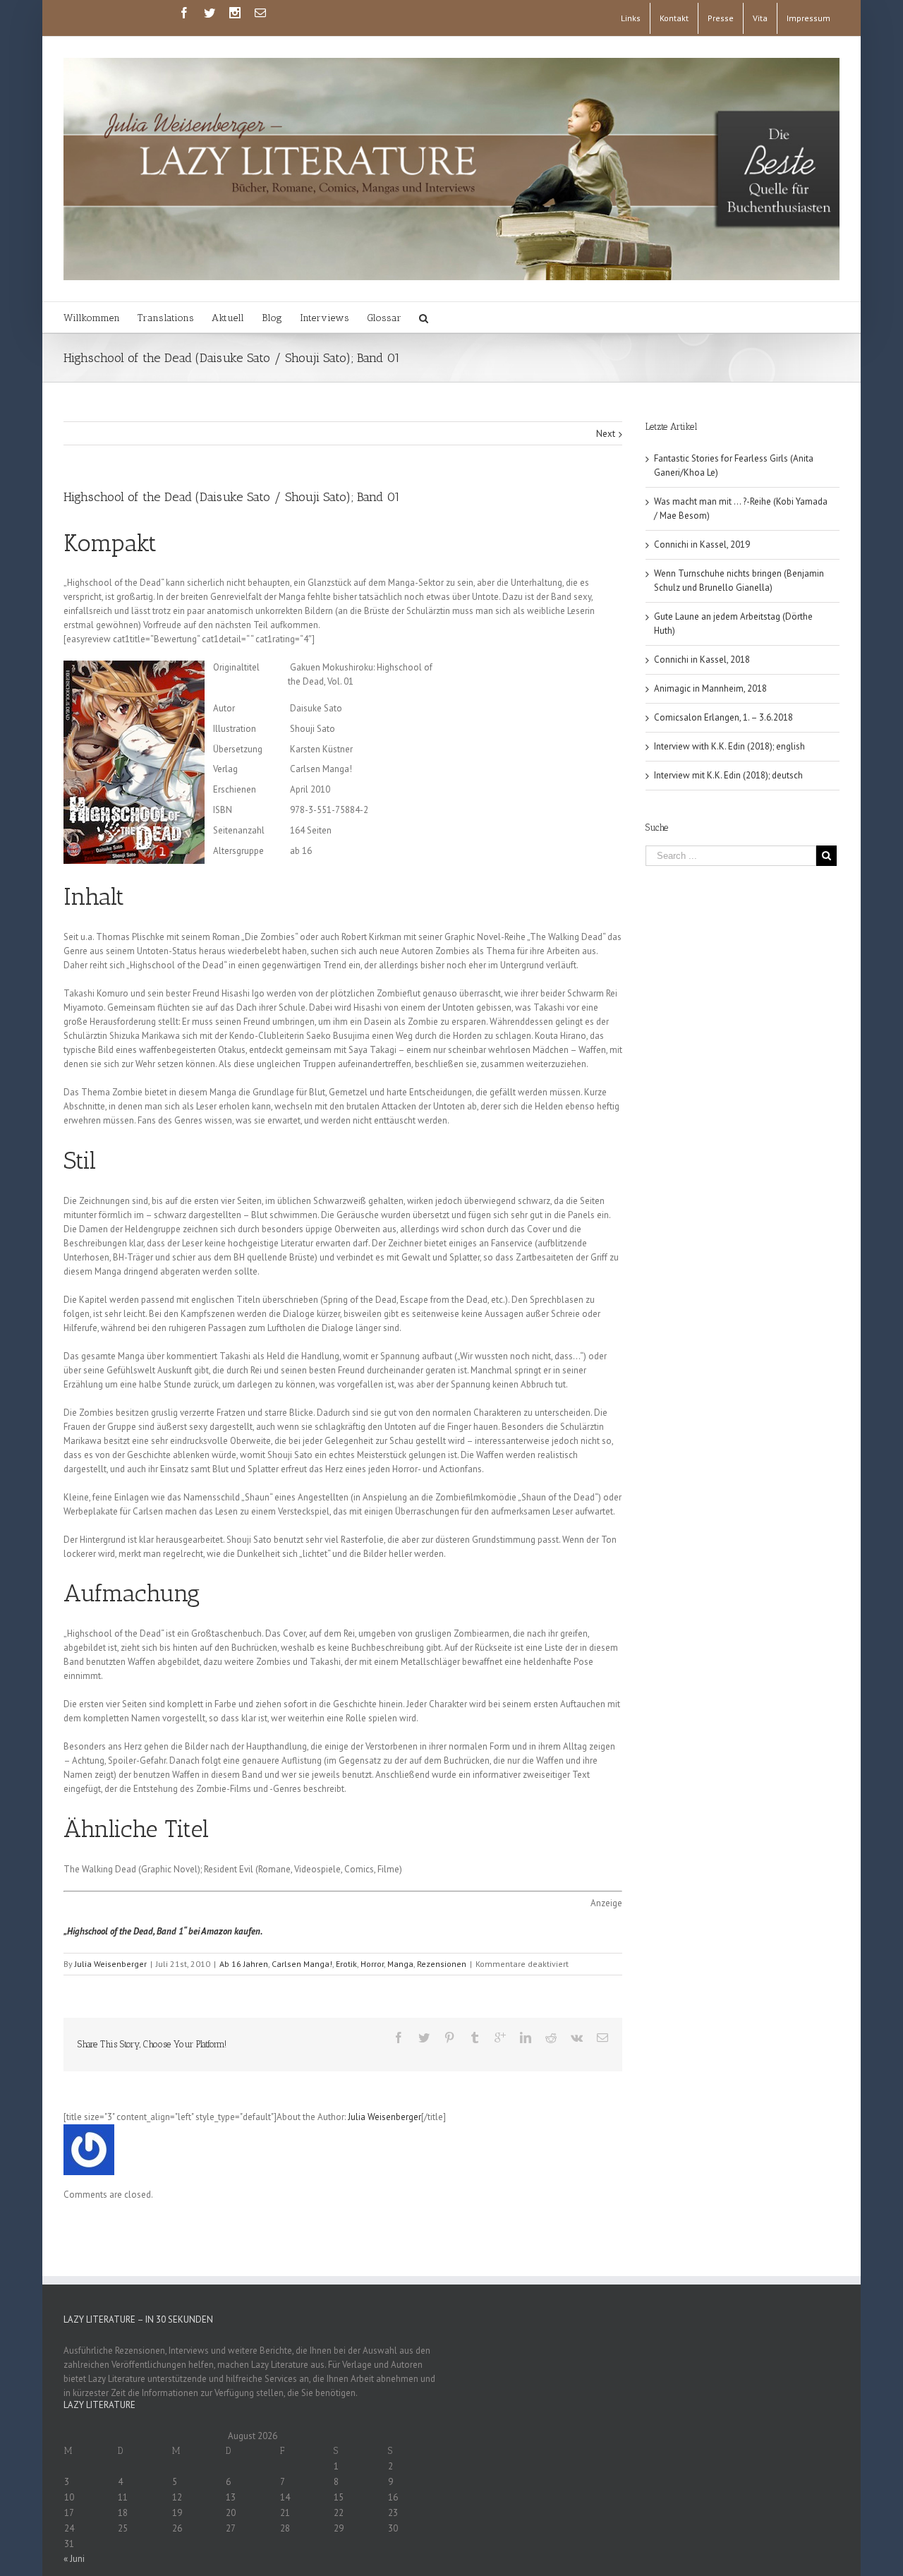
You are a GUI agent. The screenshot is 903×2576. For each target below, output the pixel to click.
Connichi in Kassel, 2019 (702, 544)
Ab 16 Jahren (244, 1964)
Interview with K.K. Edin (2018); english (729, 746)
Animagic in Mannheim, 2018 (710, 688)
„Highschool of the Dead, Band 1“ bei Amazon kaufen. (163, 1931)
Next (606, 434)
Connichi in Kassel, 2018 (702, 660)
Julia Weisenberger (111, 1964)
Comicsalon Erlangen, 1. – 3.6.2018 (723, 717)
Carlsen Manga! (302, 1964)
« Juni (74, 2559)
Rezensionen (442, 1964)
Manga (400, 1964)
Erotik (346, 1964)
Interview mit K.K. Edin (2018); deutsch (728, 775)
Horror (372, 1964)
